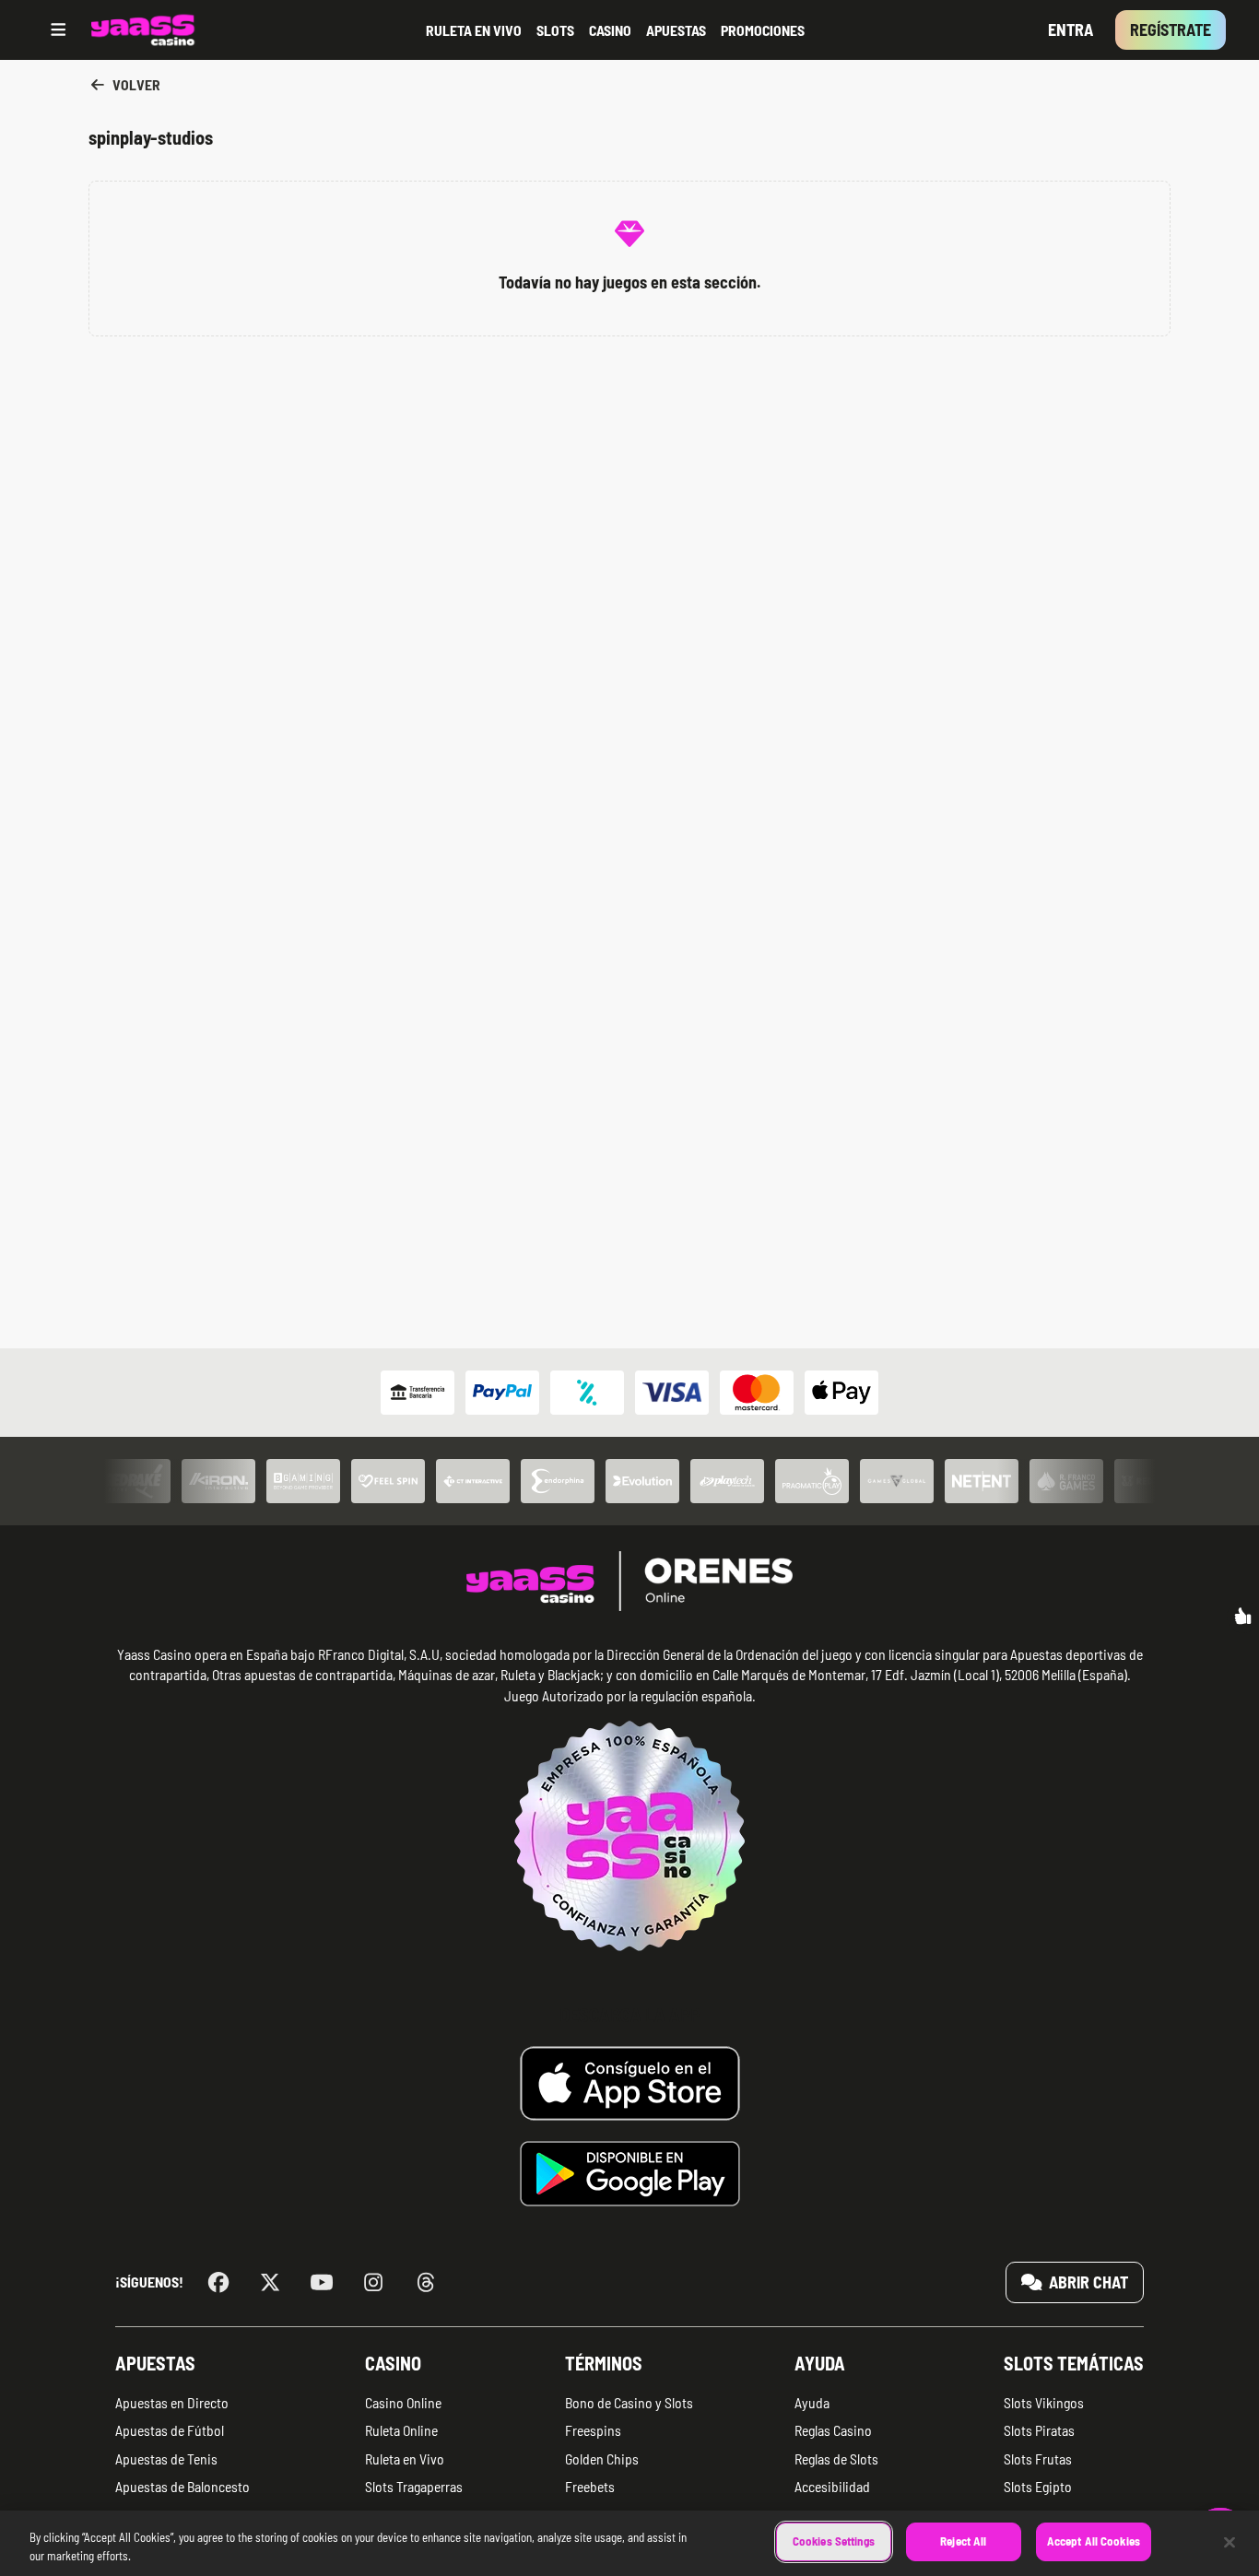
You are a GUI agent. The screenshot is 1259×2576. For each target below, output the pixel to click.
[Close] (1230, 2542)
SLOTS (555, 30)
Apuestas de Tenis (166, 2458)
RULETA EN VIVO (474, 30)
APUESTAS (676, 30)
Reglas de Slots (836, 2458)
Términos (604, 2363)
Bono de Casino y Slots (629, 2402)
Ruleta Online (401, 2430)
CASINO (610, 30)
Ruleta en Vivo (405, 2458)
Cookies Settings (834, 2541)
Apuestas (155, 2363)
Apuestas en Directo (172, 2402)
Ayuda (820, 2363)
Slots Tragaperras (414, 2486)
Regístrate (1171, 29)
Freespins (593, 2430)
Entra (1071, 29)
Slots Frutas (1038, 2458)
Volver (135, 84)
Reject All (963, 2541)
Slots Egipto (1038, 2486)
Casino (393, 2363)
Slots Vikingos (1044, 2402)
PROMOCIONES (763, 30)
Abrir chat (1087, 2282)
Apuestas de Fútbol (170, 2430)
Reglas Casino (833, 2430)
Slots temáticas (1074, 2363)
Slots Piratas (1039, 2430)
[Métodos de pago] (629, 1393)
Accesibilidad (832, 2486)
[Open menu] (59, 30)
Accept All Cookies (1094, 2541)
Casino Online (403, 2402)
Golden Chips (602, 2458)
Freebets (590, 2486)
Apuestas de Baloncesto (182, 2486)
